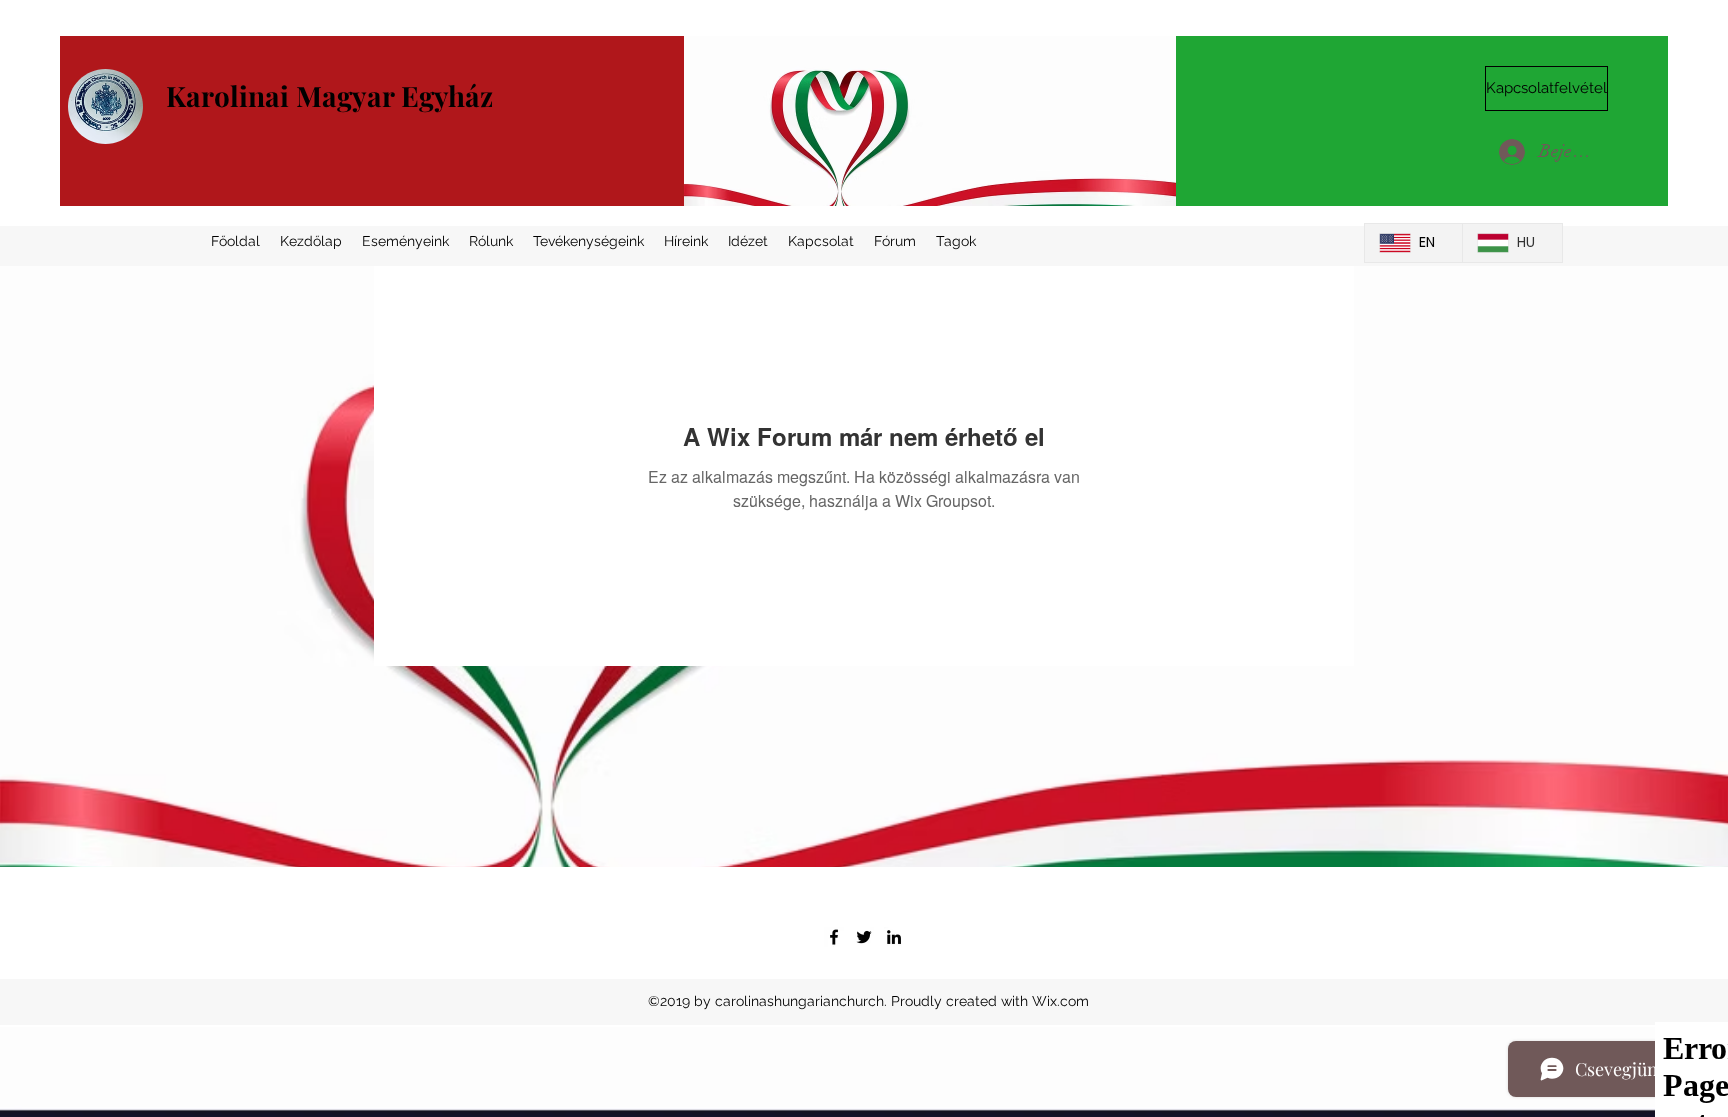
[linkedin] (894, 937)
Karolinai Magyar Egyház (329, 95)
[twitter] (864, 937)
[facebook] (834, 937)
